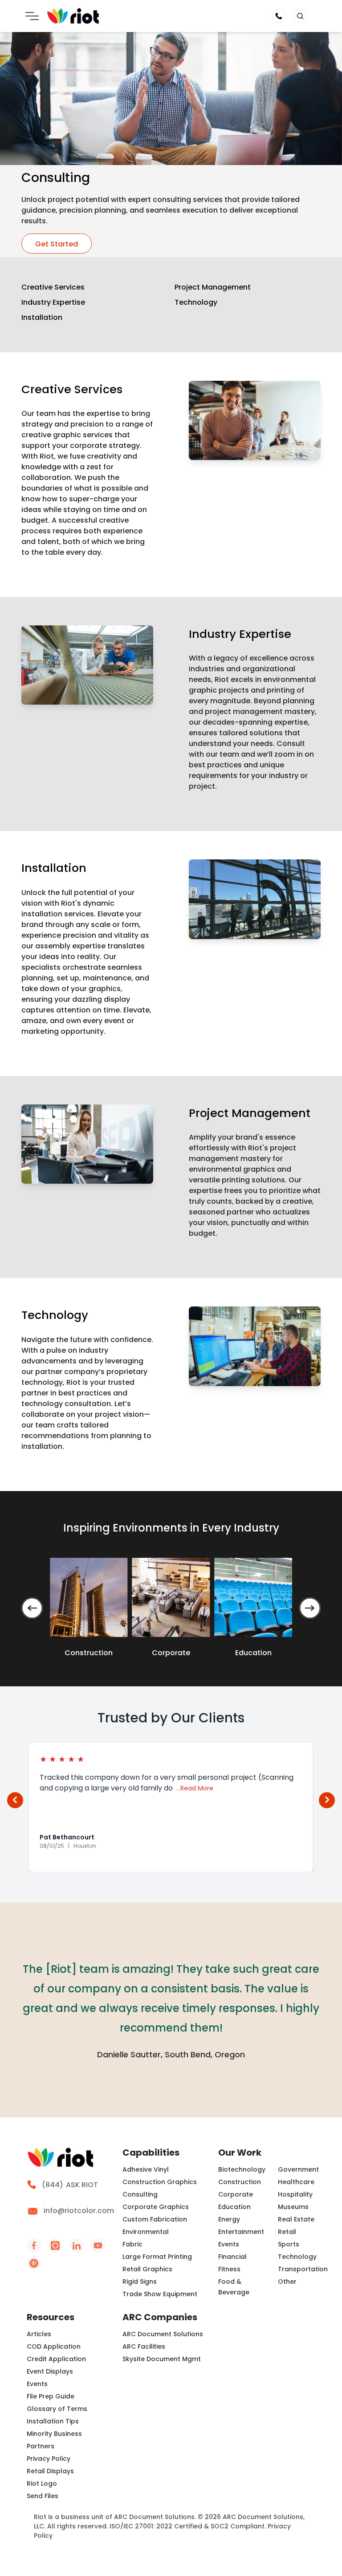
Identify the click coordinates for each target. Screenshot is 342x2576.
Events (229, 2244)
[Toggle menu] (32, 16)
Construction (240, 2182)
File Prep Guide (51, 2396)
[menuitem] (69, 2190)
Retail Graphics (147, 2269)
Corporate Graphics (156, 2207)
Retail (287, 2232)
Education (234, 2207)
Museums (293, 2207)
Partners (41, 2446)
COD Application (54, 2346)
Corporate (236, 2194)
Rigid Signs (140, 2282)
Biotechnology (242, 2169)
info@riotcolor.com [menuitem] (78, 2211)
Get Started (57, 244)
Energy (229, 2219)
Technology (196, 302)
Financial (232, 2257)
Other (287, 2282)
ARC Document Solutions (163, 2334)
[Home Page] (73, 16)
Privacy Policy (49, 2459)
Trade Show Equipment (160, 2294)
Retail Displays (50, 2471)
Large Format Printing (157, 2257)
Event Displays (50, 2371)
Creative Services (53, 287)
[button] (300, 16)
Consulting (140, 2194)
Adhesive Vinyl (146, 2169)
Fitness (229, 2269)
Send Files (43, 2496)
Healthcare (296, 2182)
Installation (42, 317)
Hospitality (295, 2194)
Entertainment (241, 2232)
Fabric (132, 2244)
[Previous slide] (32, 1608)
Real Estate (296, 2219)
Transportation (303, 2269)
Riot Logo (42, 2483)
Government (298, 2169)
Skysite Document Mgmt (162, 2359)
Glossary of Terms (57, 2409)
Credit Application (56, 2359)
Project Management (213, 287)
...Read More (195, 1788)
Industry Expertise (53, 302)
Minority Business (54, 2434)
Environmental (146, 2232)
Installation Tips (53, 2421)
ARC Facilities (144, 2346)
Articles (39, 2334)
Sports (289, 2244)
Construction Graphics (160, 2182)
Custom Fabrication (155, 2219)
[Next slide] (310, 1608)
